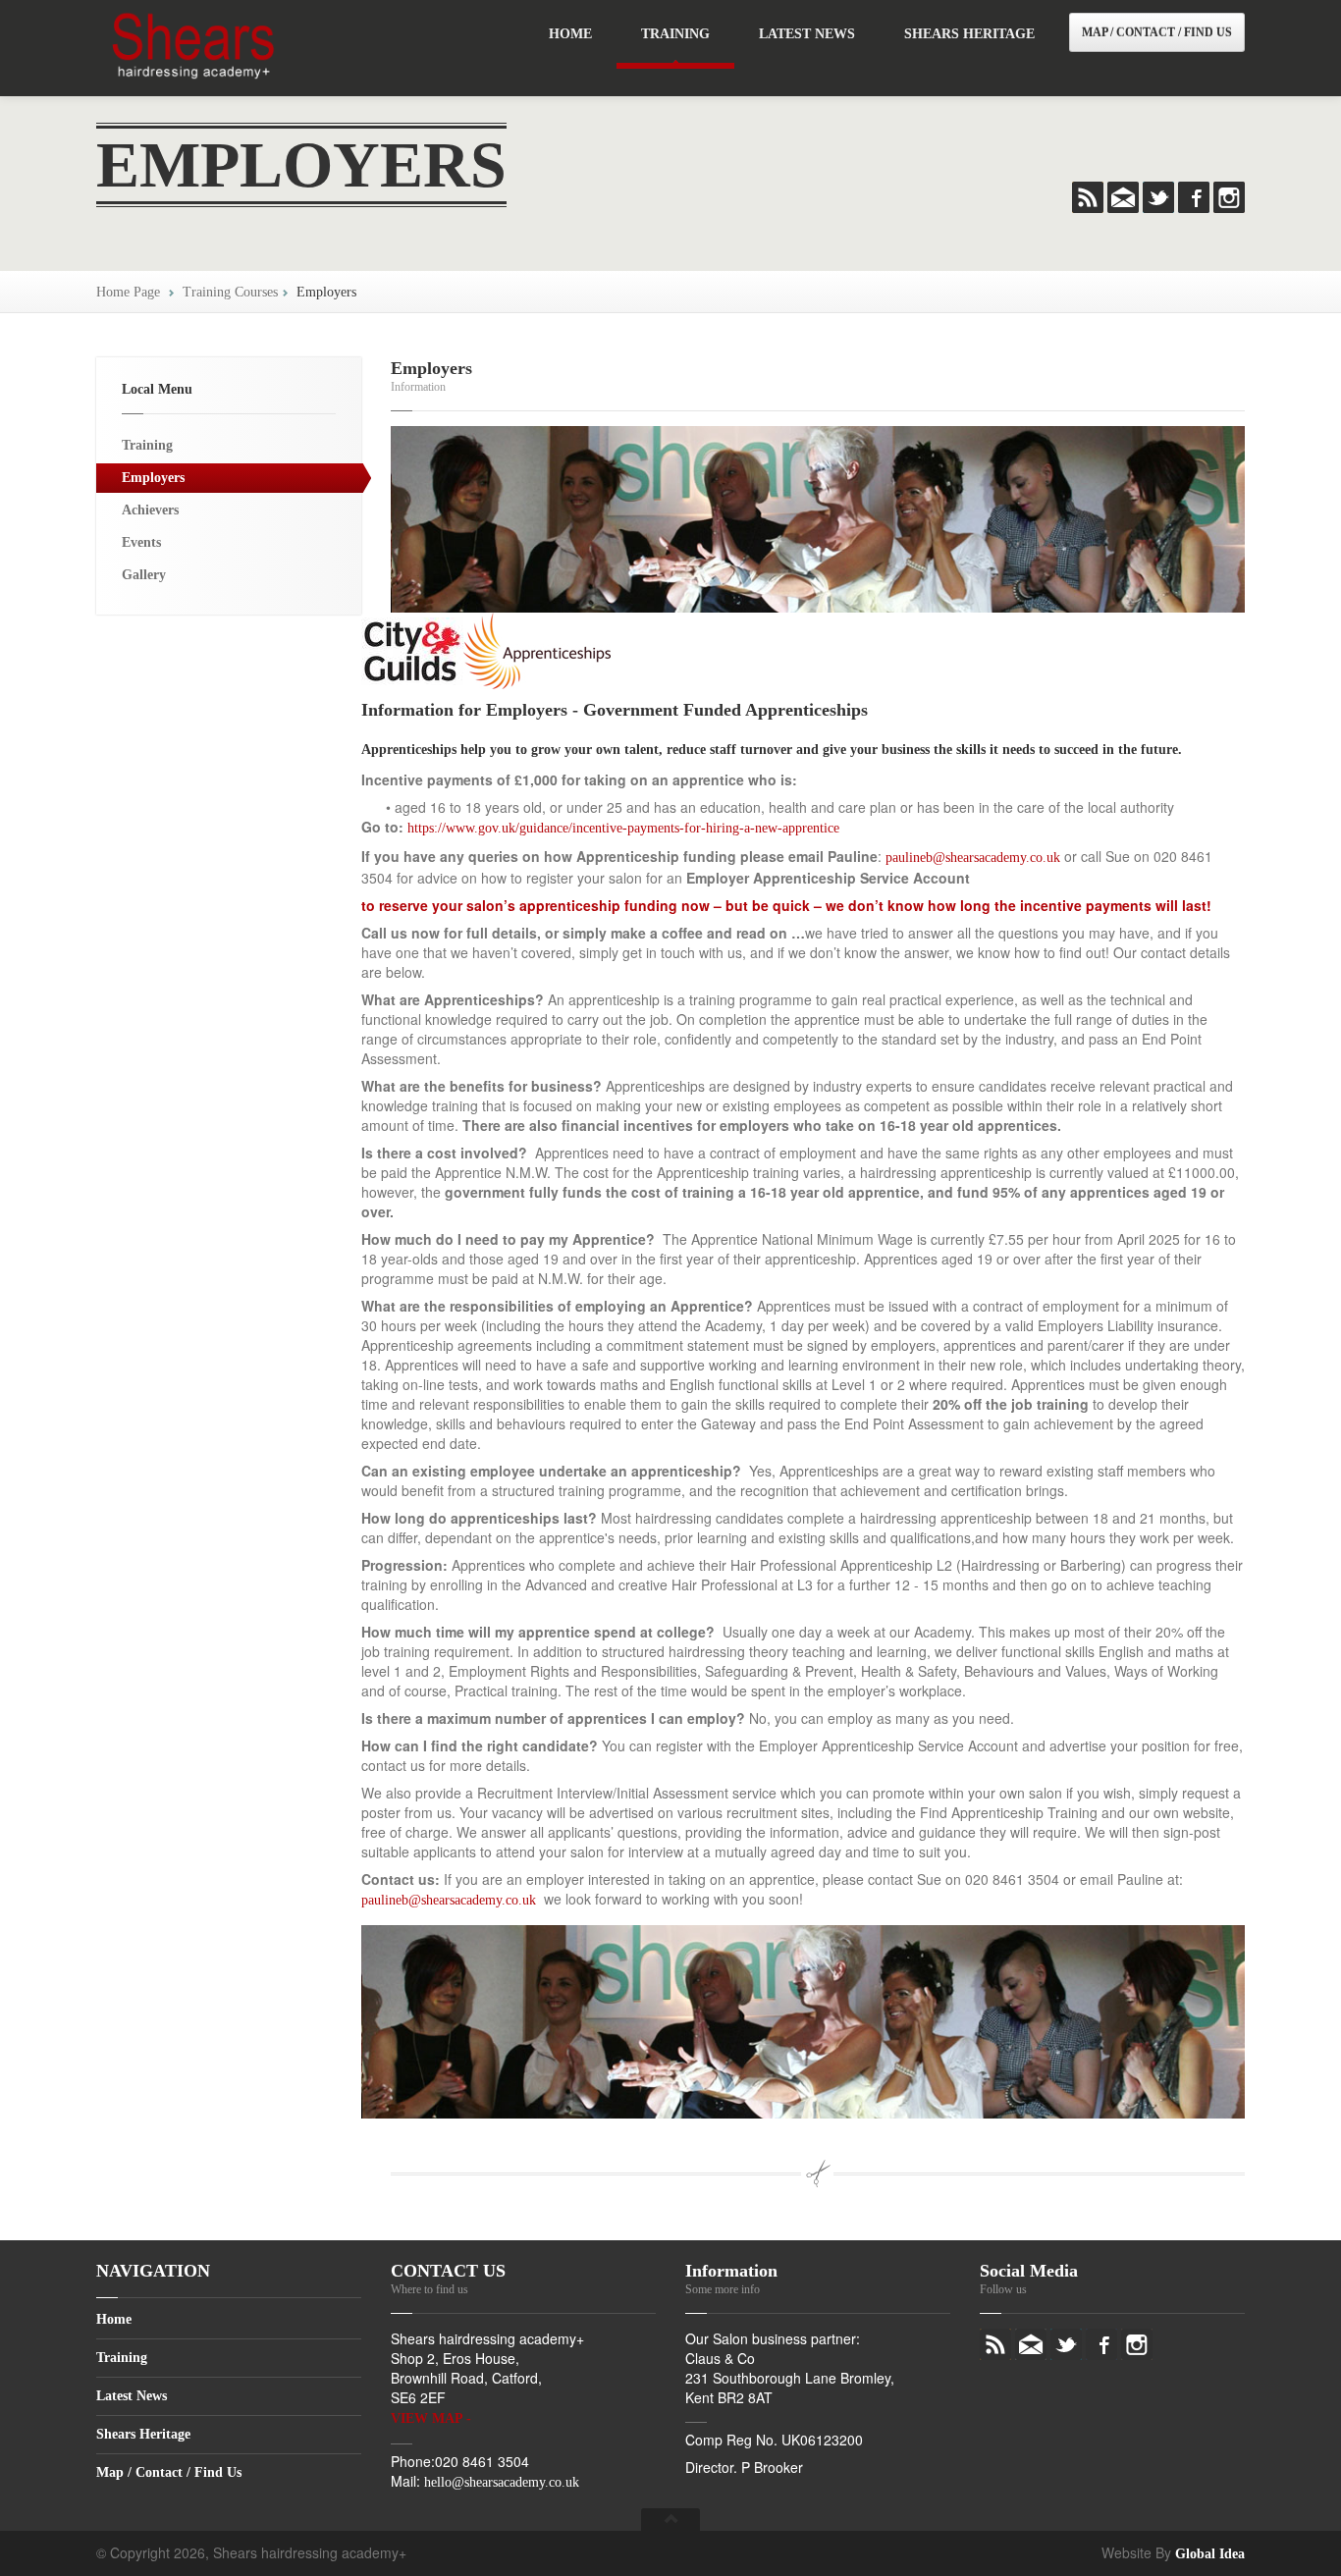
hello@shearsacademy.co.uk (502, 2482)
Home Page (128, 292)
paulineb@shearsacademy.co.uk (973, 858)
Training (675, 34)
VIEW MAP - (431, 2418)
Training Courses (230, 292)
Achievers (150, 510)
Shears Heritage (969, 34)
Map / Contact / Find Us (1157, 32)
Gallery (144, 575)
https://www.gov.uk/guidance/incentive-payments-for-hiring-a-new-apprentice (623, 828)
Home (570, 34)
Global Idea (1210, 2554)
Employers (326, 292)
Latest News (807, 34)
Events (141, 542)
